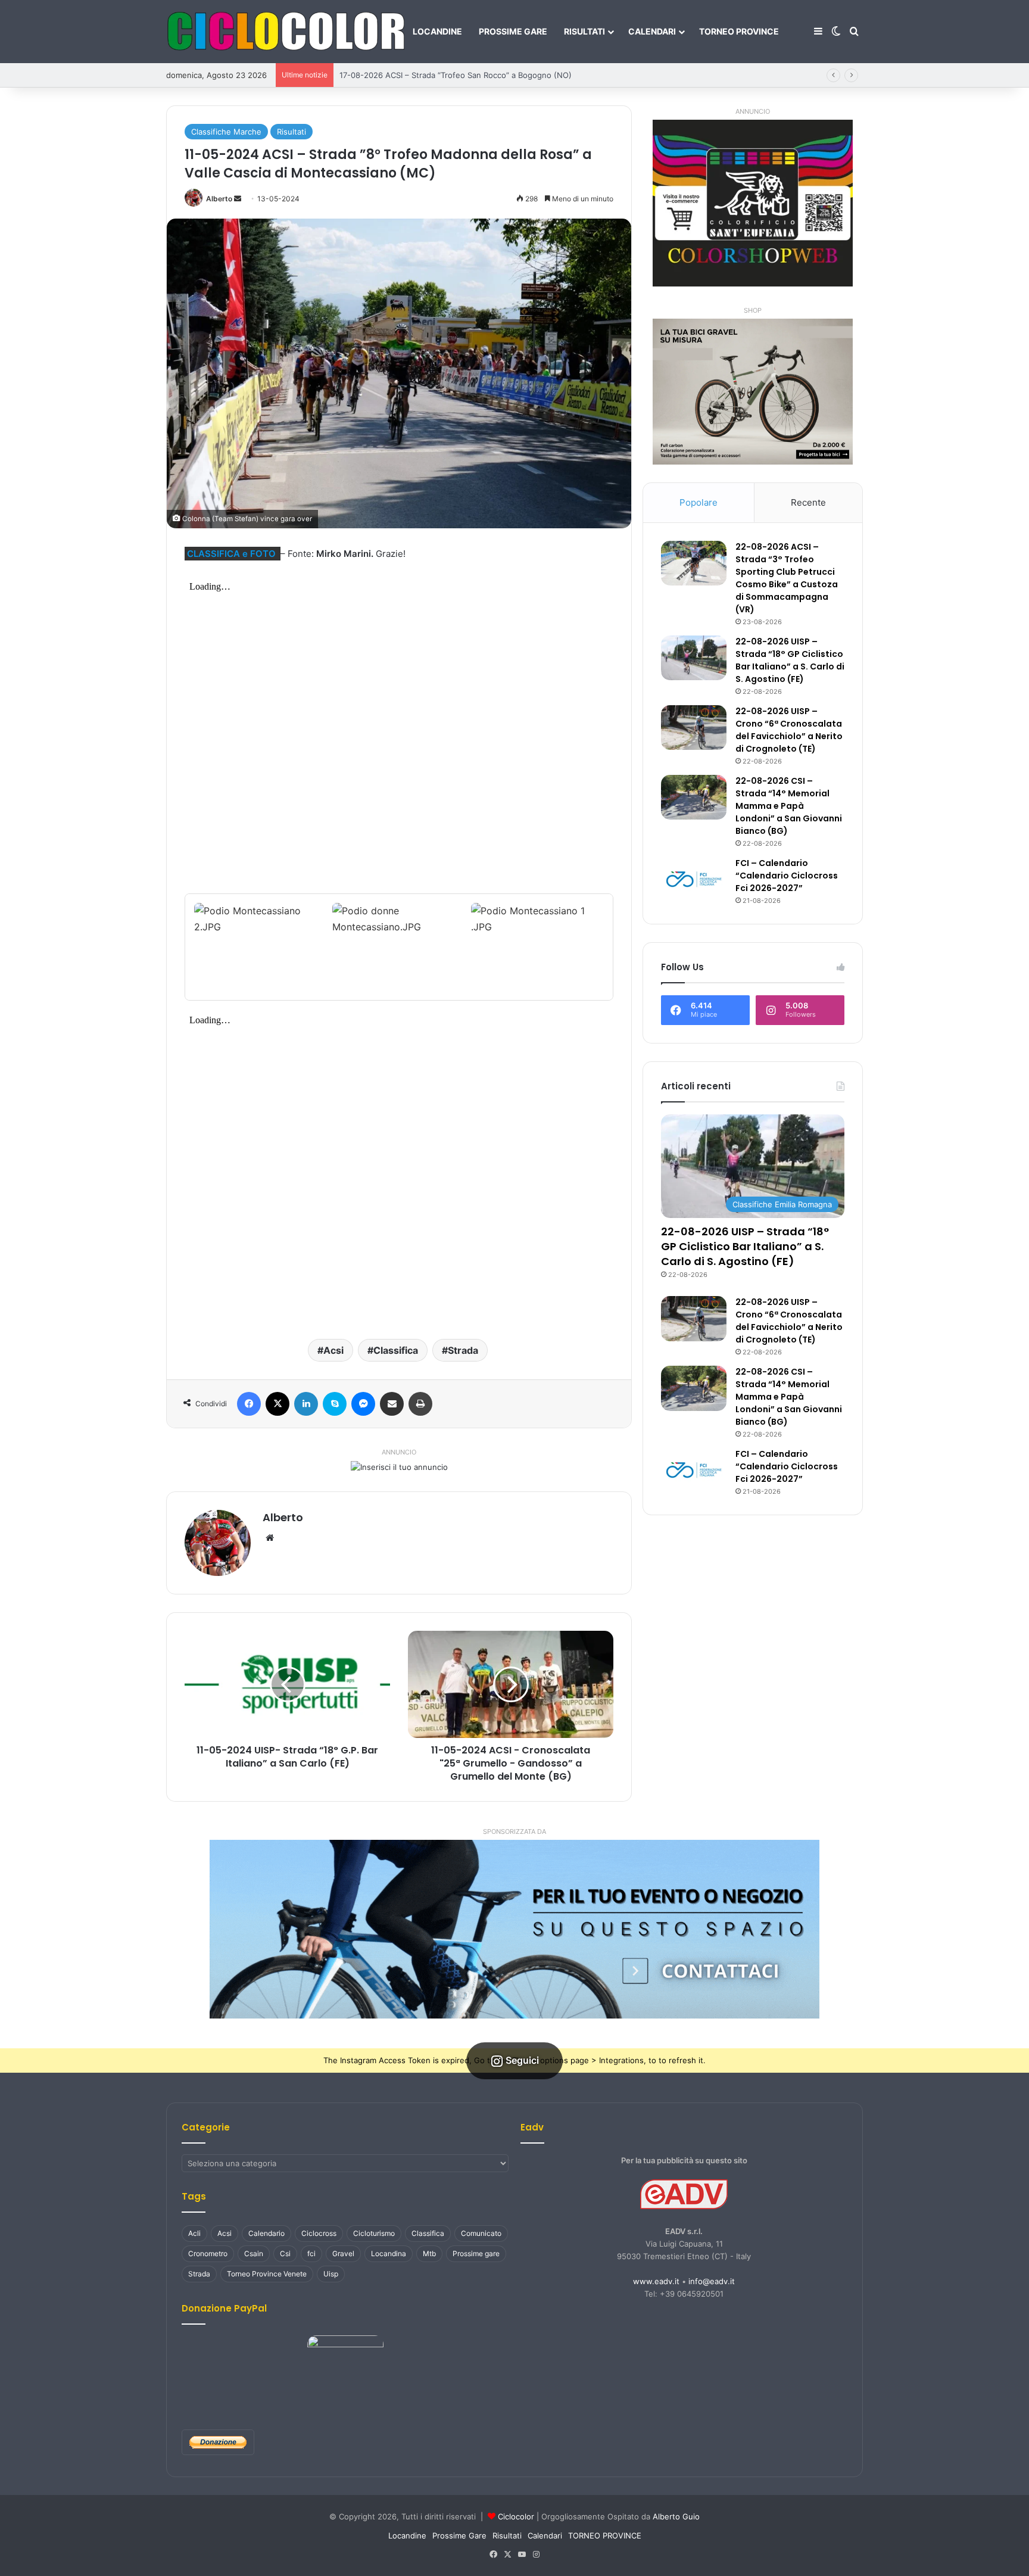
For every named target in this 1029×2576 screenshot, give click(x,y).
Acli (194, 2233)
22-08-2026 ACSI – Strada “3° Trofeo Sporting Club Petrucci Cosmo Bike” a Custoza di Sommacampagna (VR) (787, 578)
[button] (514, 1929)
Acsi (333, 1350)
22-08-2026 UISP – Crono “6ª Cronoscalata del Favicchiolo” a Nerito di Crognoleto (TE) (789, 730)
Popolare (699, 502)
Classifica (396, 1350)
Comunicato (481, 2233)
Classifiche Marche (226, 132)
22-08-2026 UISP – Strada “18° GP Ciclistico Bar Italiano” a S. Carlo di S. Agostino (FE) (790, 660)
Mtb (429, 2253)
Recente (808, 502)
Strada (463, 1350)
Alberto (219, 199)
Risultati (584, 31)
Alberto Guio (676, 2516)
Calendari (652, 31)
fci (311, 2253)
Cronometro (208, 2253)
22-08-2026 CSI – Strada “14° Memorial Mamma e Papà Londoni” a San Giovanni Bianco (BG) (789, 806)
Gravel (343, 2253)
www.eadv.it (656, 2281)
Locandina (389, 2253)
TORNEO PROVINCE (739, 31)
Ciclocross (319, 2233)
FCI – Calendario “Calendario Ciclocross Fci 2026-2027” (787, 876)
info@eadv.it (712, 2281)
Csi (285, 2253)
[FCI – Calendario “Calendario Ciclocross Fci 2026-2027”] (694, 879)
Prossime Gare (513, 31)
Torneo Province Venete (267, 2274)
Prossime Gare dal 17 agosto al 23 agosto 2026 (427, 75)
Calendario (266, 2233)
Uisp (331, 2274)
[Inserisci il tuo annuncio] (399, 1466)
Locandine (437, 31)
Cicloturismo (374, 2233)
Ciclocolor (516, 2516)
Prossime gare (476, 2253)
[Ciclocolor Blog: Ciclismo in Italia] (285, 32)
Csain (254, 2253)
